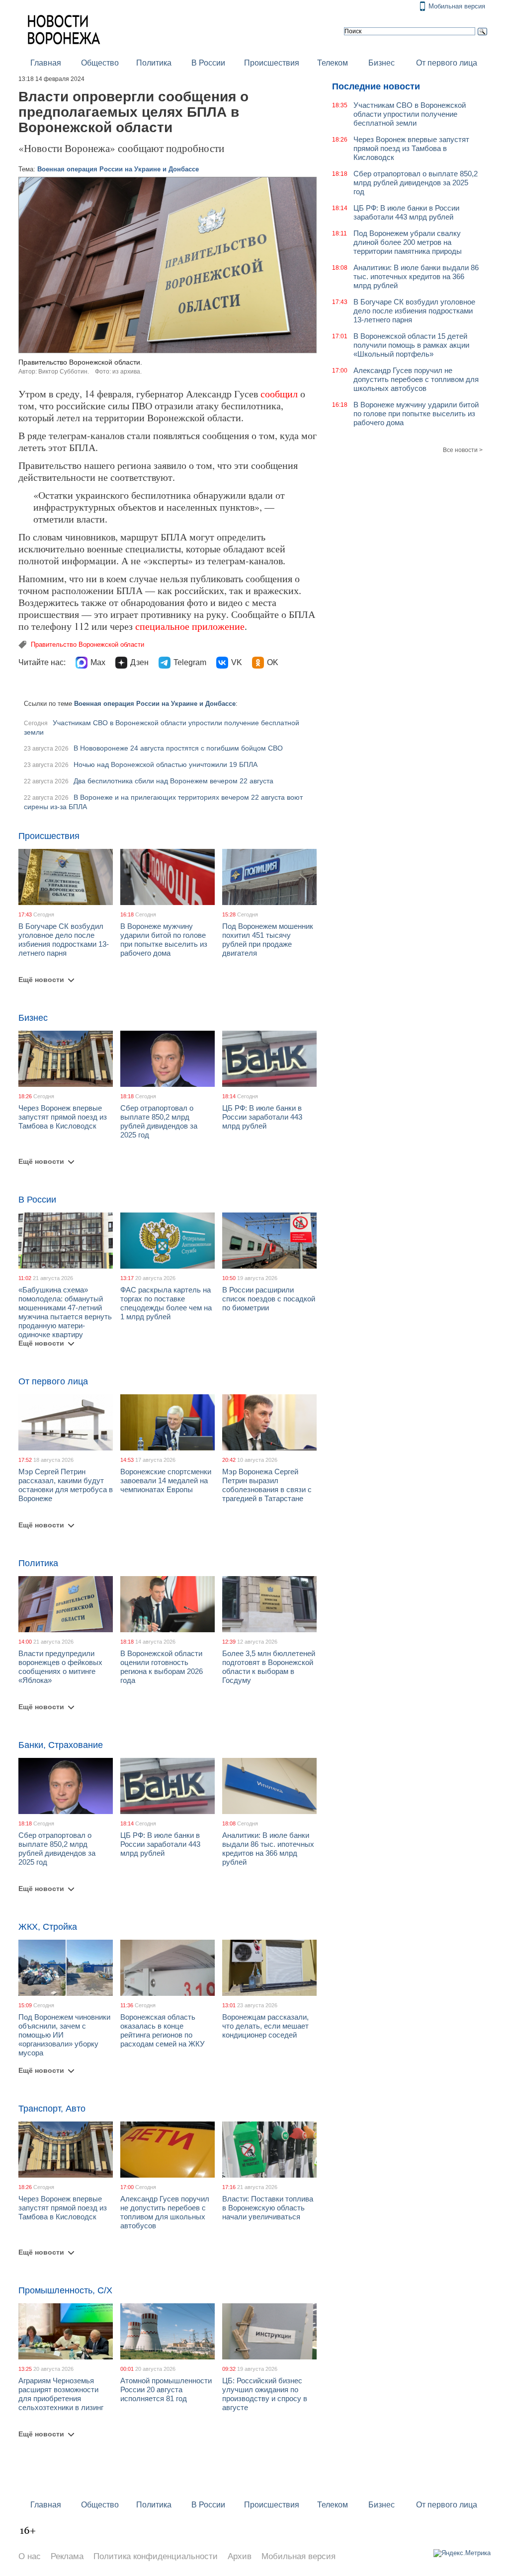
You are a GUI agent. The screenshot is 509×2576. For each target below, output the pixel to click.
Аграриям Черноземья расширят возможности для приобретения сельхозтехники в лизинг (61, 2394)
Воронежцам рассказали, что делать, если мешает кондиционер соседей (265, 2026)
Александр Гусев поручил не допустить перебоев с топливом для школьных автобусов (165, 2212)
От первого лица (447, 63)
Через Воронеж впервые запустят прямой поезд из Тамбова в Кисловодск (63, 1117)
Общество (100, 63)
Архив (240, 2556)
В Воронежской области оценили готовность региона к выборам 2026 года (162, 1667)
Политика (154, 63)
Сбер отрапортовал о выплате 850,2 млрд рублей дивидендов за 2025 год (159, 1121)
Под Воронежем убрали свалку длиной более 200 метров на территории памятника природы (408, 242)
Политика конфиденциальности (156, 2556)
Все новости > (463, 450)
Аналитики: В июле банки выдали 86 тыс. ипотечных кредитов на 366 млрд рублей (268, 1849)
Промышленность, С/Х (65, 2290)
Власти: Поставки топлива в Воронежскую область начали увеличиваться (268, 2208)
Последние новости (376, 86)
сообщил (279, 394)
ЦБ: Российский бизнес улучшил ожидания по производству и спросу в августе (265, 2394)
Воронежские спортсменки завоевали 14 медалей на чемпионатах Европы (166, 1480)
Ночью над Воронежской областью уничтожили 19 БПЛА (166, 764)
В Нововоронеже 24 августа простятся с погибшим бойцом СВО (178, 748)
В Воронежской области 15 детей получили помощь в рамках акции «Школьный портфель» (411, 345)
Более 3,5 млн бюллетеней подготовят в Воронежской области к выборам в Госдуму (269, 1667)
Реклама (67, 2556)
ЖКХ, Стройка (48, 1927)
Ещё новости (41, 980)
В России (208, 63)
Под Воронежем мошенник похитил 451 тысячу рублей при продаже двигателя (268, 940)
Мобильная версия (457, 6)
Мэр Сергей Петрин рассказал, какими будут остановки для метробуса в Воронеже (66, 1485)
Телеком (333, 63)
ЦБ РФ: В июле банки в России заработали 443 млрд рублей (262, 1117)
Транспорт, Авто (52, 2109)
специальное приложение (190, 626)
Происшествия (272, 63)
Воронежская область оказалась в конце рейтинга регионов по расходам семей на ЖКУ (163, 2030)
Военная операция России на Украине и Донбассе (118, 169)
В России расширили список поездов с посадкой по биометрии (269, 1299)
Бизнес (382, 63)
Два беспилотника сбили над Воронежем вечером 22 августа (173, 781)
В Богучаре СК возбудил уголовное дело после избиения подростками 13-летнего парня (64, 940)
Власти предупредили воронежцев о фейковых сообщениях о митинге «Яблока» (60, 1667)
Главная (46, 63)
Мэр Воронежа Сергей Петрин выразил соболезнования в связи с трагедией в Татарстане (267, 1485)
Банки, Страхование (61, 1745)
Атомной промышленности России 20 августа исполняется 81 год (166, 2389)
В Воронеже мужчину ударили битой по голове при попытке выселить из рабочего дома (164, 940)
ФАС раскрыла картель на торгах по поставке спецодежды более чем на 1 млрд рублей (166, 1303)
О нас (30, 2556)
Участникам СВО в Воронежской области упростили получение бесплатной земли (410, 114)
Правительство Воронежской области (87, 644)
